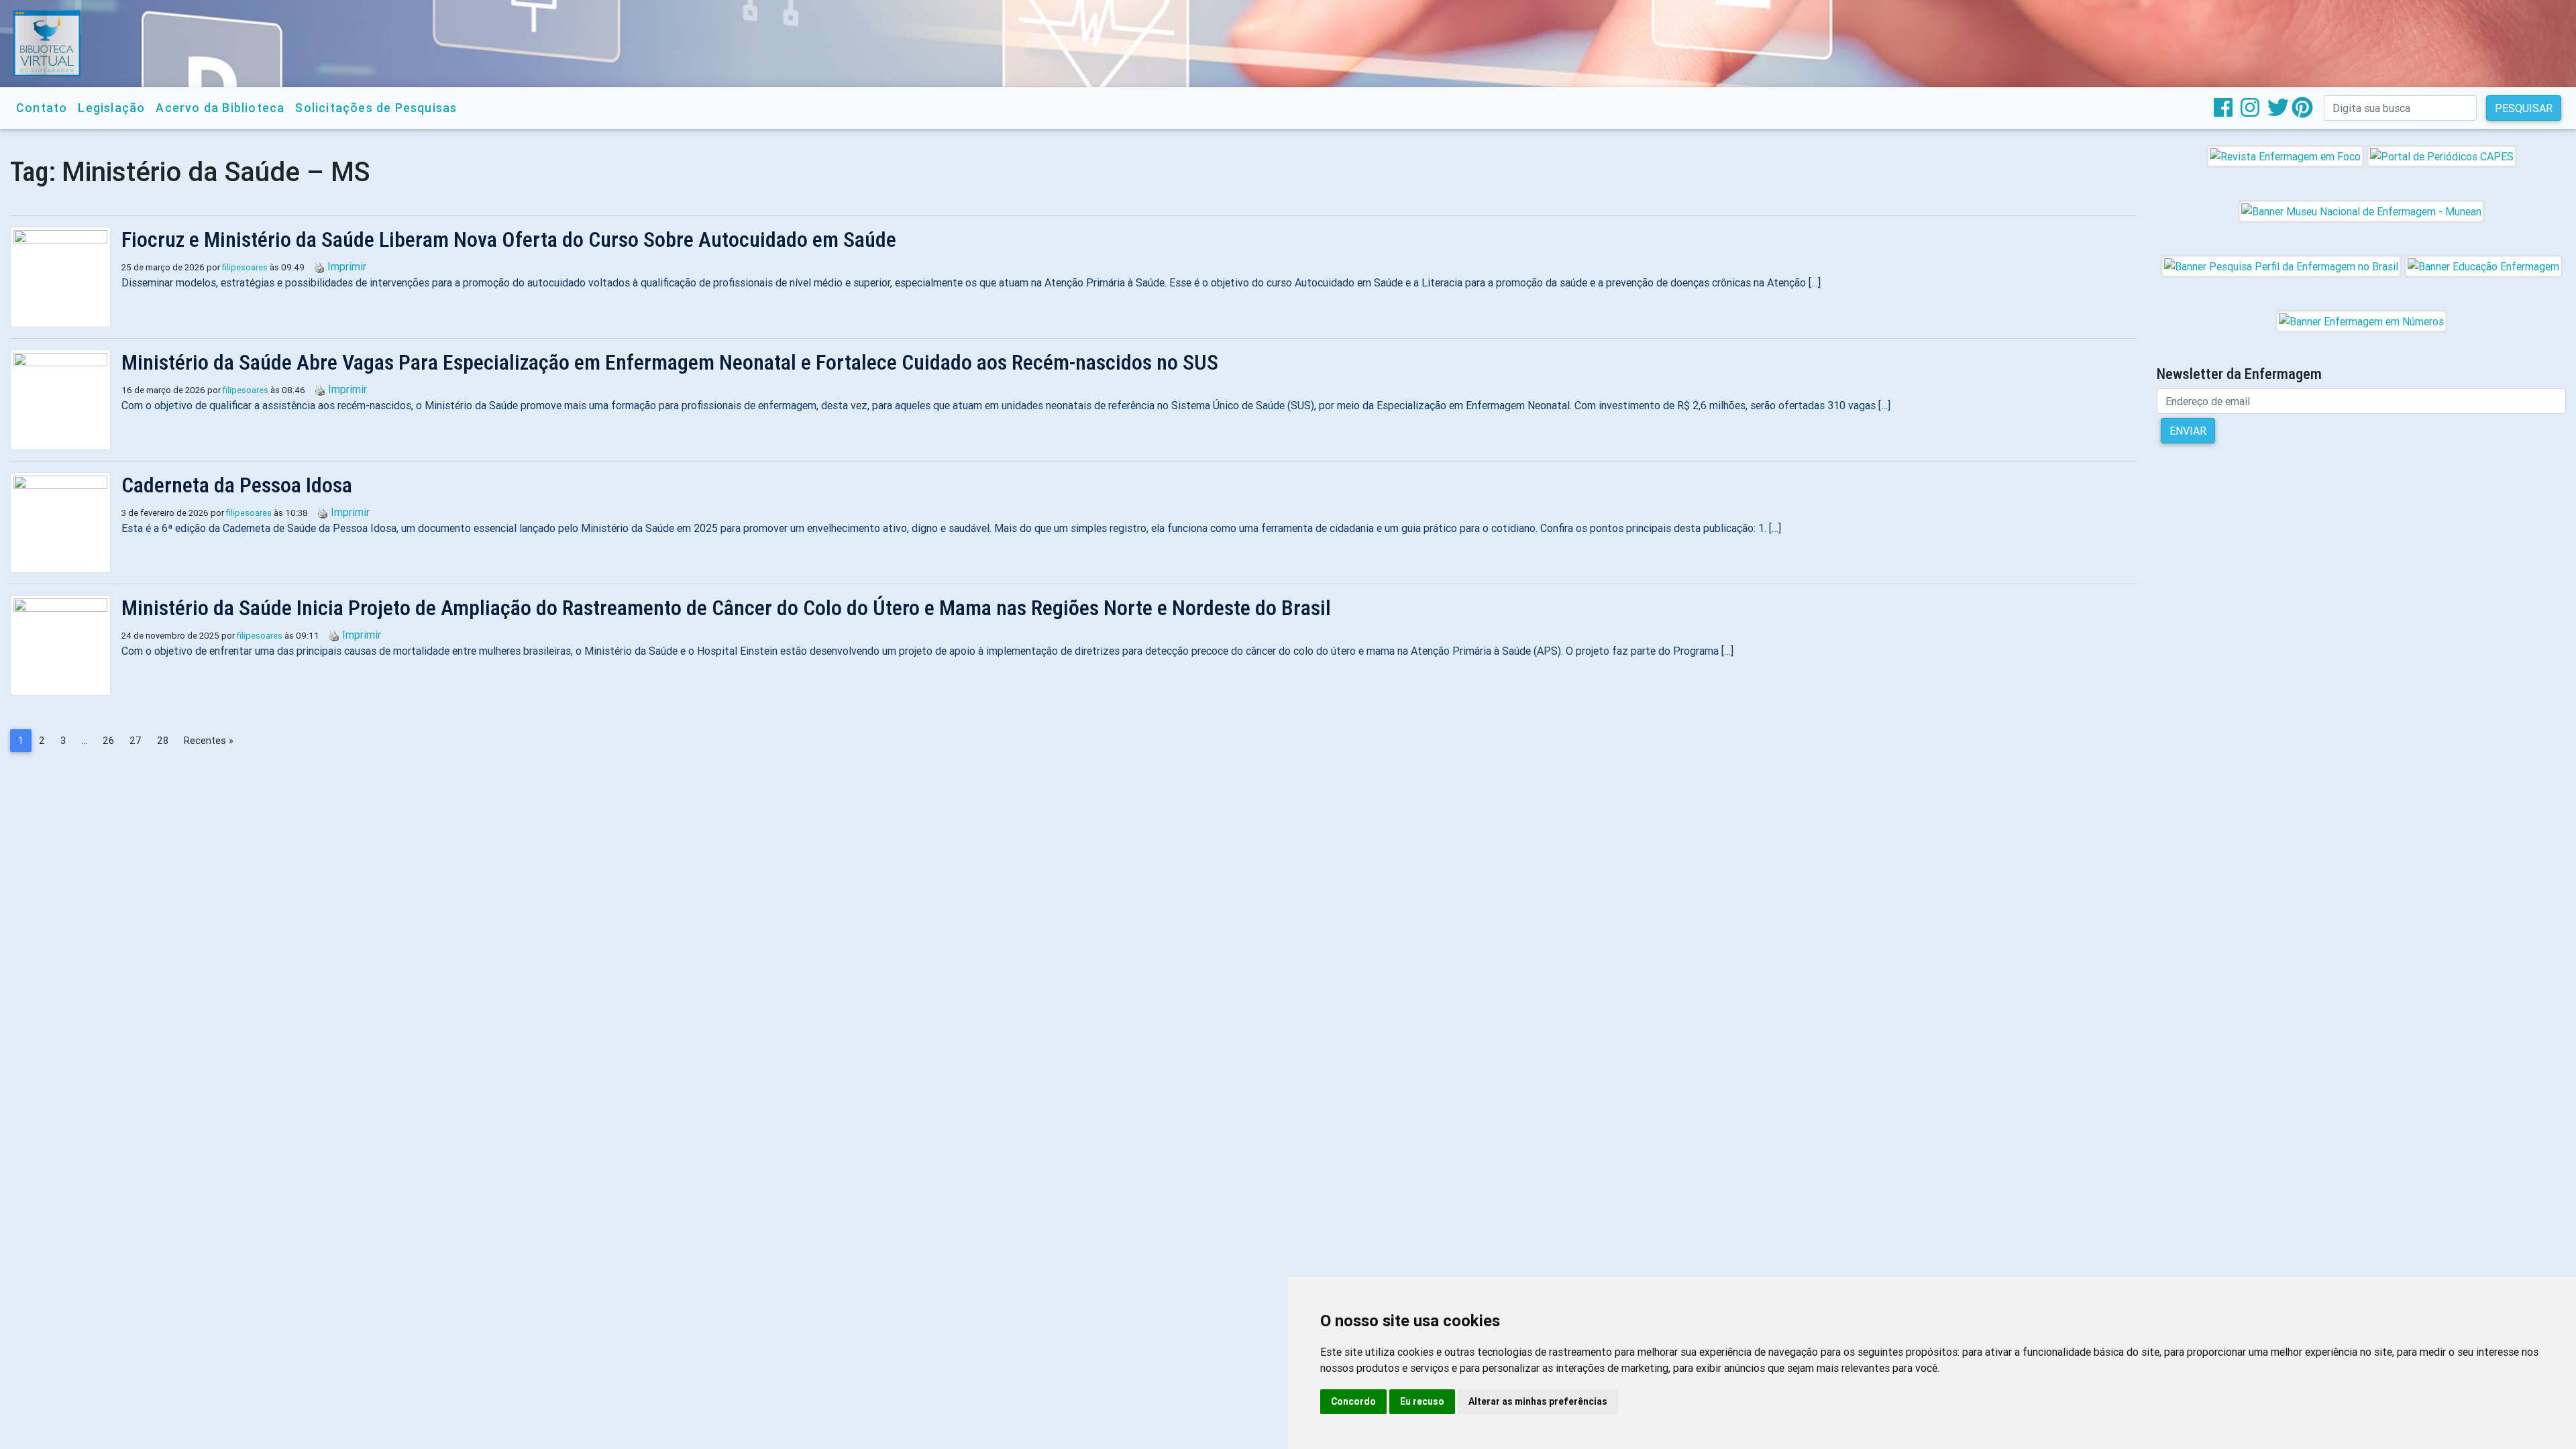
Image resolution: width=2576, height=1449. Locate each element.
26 (108, 741)
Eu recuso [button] (1422, 1401)
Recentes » (209, 741)
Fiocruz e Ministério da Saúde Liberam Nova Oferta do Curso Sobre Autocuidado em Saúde (509, 239)
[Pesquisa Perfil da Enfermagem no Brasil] (2281, 266)
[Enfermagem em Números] (2361, 321)
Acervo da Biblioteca (220, 108)
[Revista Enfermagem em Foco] (2285, 156)
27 (136, 741)
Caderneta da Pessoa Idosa (237, 485)
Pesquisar (2524, 108)
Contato (42, 108)
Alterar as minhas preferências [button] (1538, 1401)
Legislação (111, 108)
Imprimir (347, 266)
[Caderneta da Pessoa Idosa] (66, 523)
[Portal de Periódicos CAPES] (2442, 156)
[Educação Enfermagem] (2483, 266)
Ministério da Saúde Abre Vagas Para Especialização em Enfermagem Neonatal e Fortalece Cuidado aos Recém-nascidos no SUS (670, 362)
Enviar (2188, 431)
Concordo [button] (1353, 1401)
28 (163, 741)
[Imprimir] (316, 266)
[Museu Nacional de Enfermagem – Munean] (2361, 211)
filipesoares (245, 267)
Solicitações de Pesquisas (376, 108)
